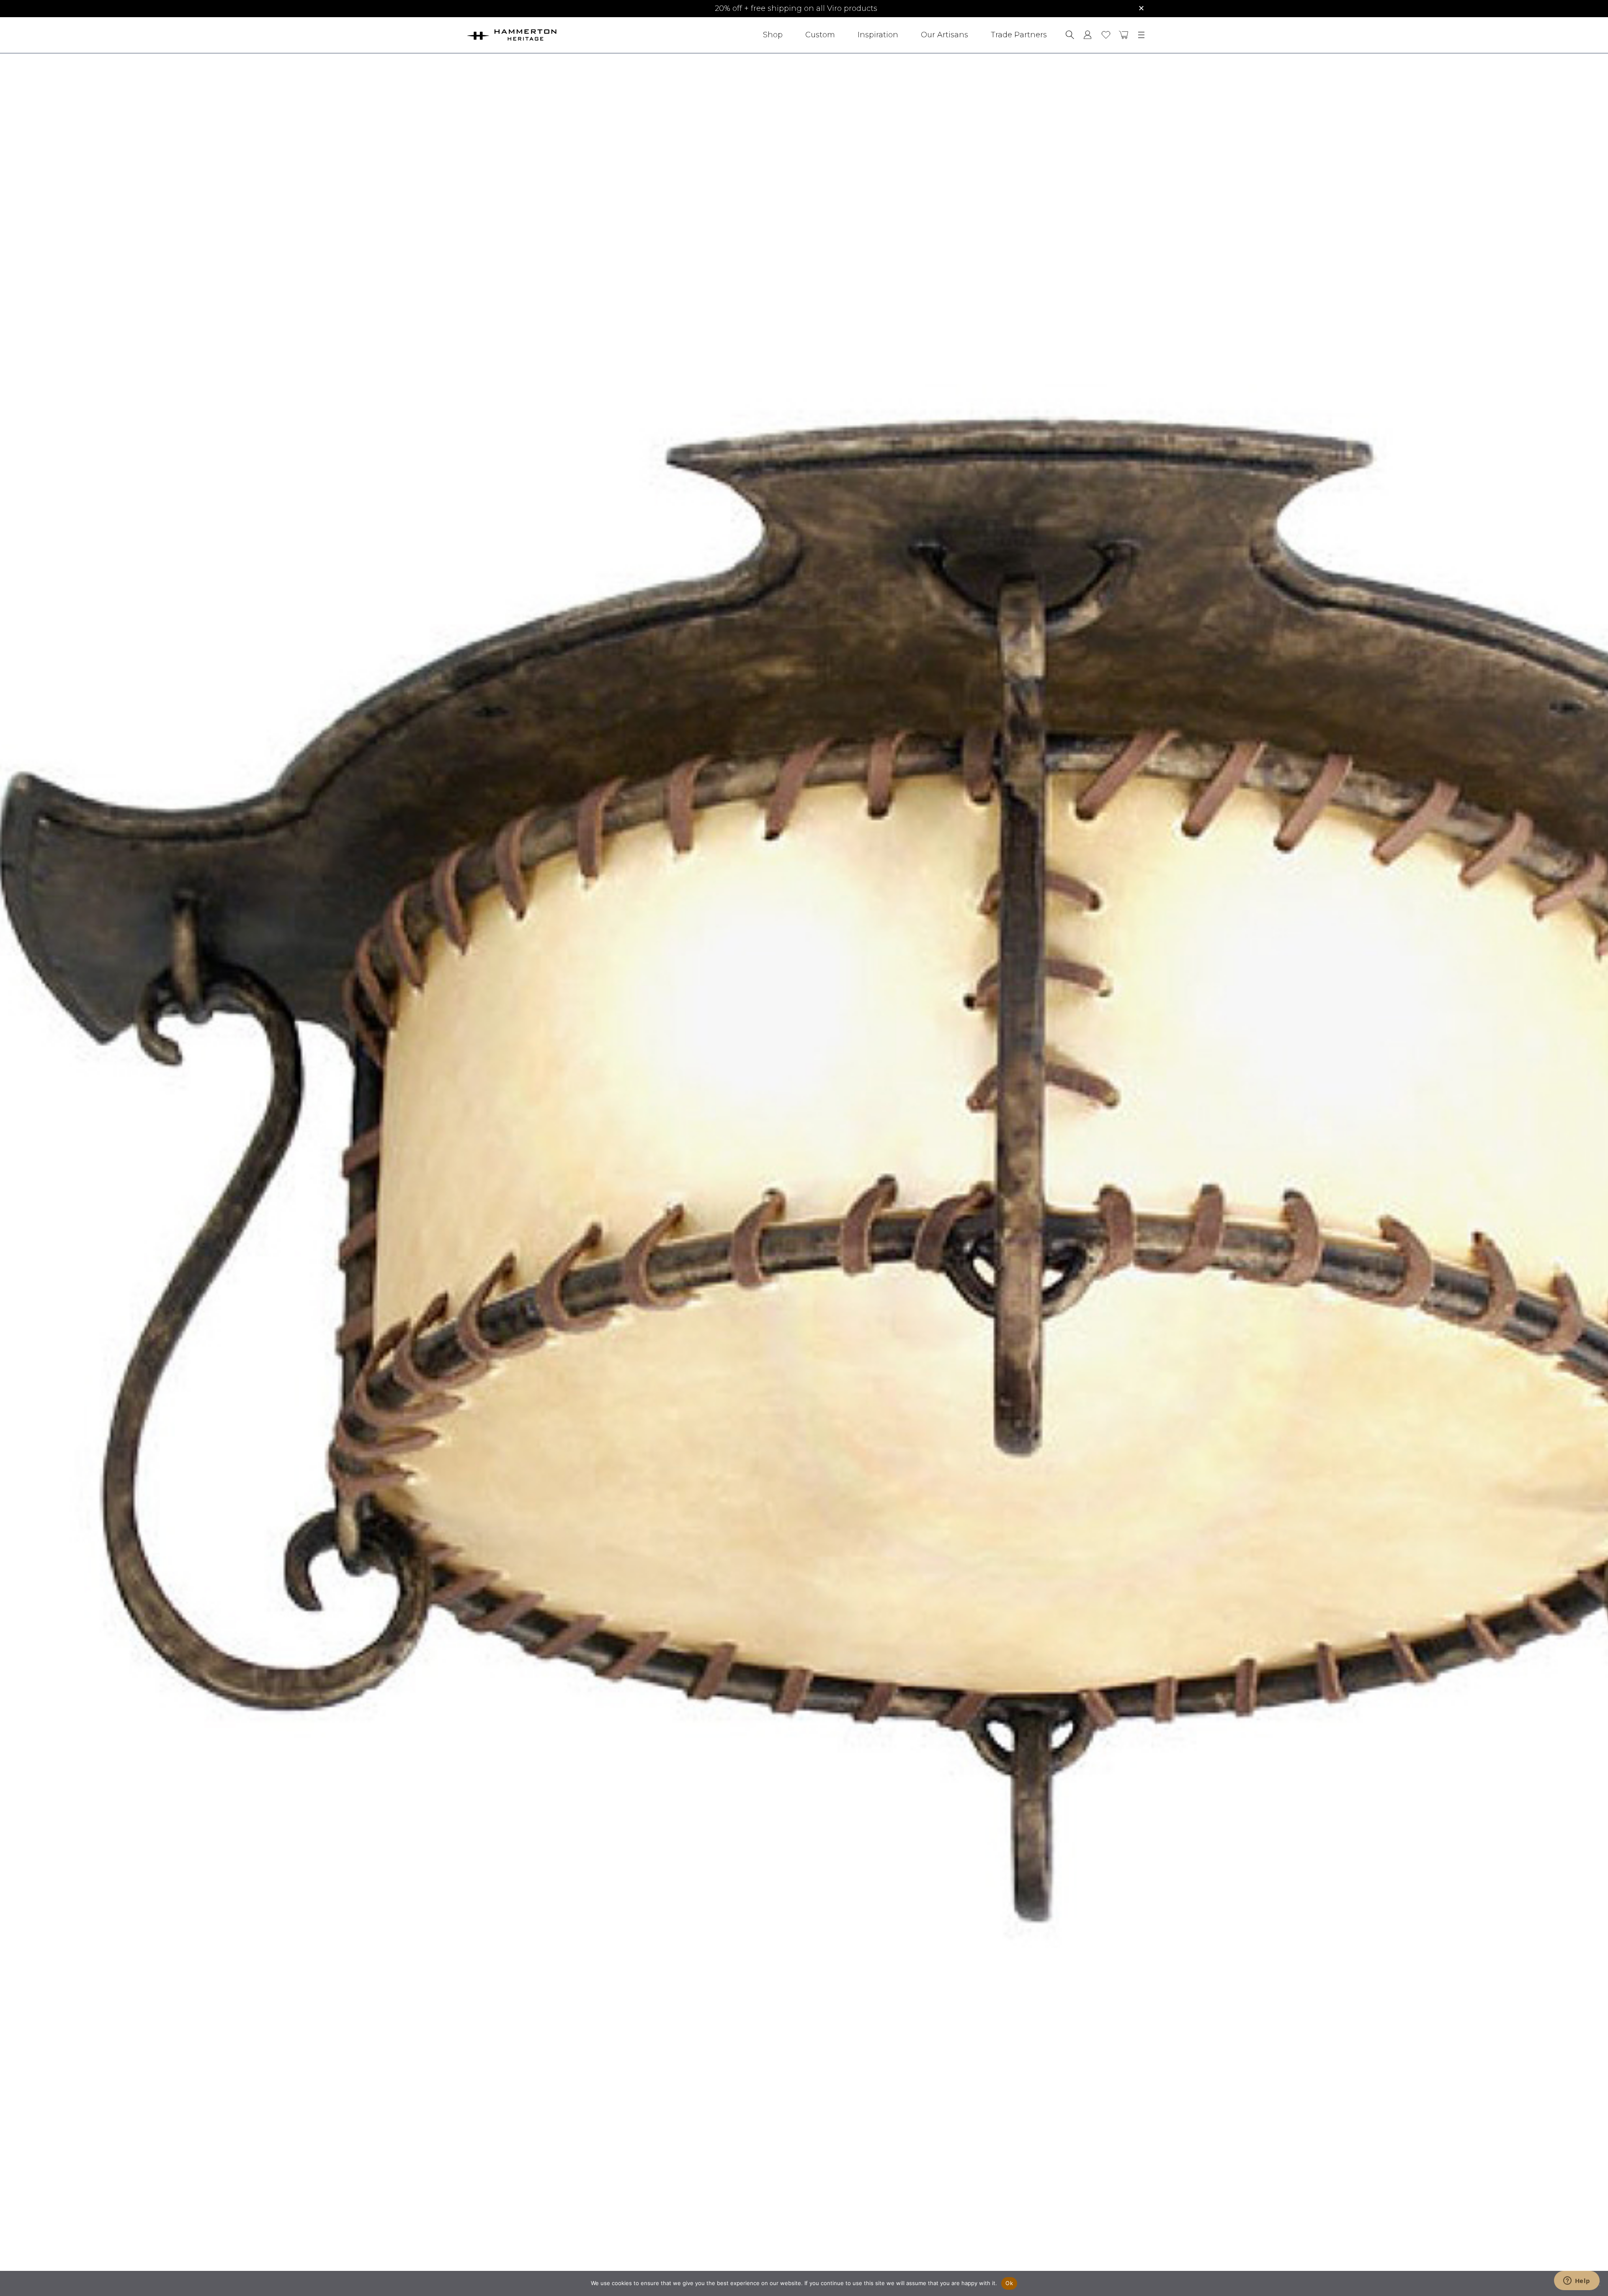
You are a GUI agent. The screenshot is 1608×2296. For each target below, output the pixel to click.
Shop (773, 35)
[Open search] (1070, 35)
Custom (820, 35)
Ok (1009, 2283)
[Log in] (1088, 35)
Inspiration (878, 35)
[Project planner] (1106, 35)
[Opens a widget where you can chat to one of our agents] (1577, 2281)
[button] (1124, 35)
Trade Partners (1019, 35)
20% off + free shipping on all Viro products (796, 8)
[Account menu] (1088, 35)
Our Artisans (944, 35)
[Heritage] (535, 35)
